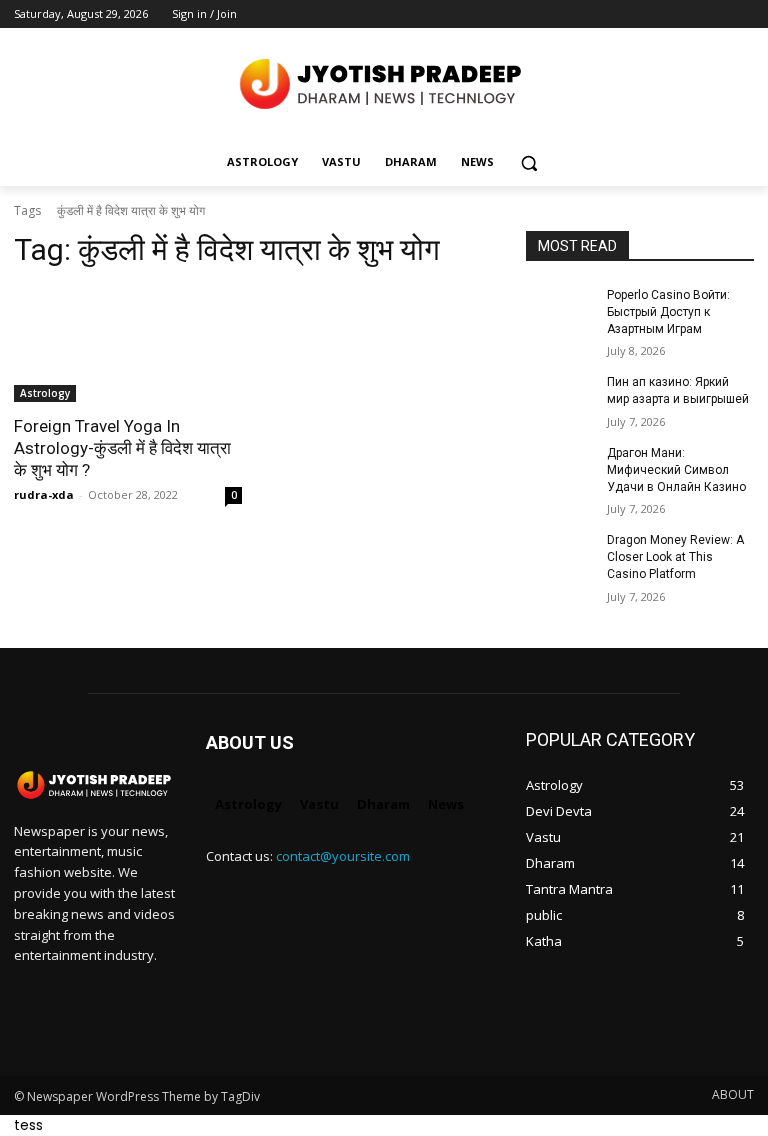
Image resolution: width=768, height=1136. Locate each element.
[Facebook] (631, 14)
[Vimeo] (714, 14)
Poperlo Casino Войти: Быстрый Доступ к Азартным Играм (668, 312)
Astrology (45, 393)
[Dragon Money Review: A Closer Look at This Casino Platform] (560, 556)
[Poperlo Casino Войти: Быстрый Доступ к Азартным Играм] (560, 311)
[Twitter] (687, 14)
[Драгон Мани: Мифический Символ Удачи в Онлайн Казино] (560, 469)
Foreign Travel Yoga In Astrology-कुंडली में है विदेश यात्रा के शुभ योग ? (122, 448)
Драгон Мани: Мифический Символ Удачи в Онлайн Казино (676, 470)
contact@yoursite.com (343, 856)
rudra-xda (44, 494)
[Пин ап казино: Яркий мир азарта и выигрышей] (560, 398)
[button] (529, 162)
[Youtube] (742, 14)
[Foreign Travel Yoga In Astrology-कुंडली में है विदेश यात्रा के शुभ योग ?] (128, 345)
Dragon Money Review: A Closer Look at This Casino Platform (675, 557)
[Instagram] (659, 14)
